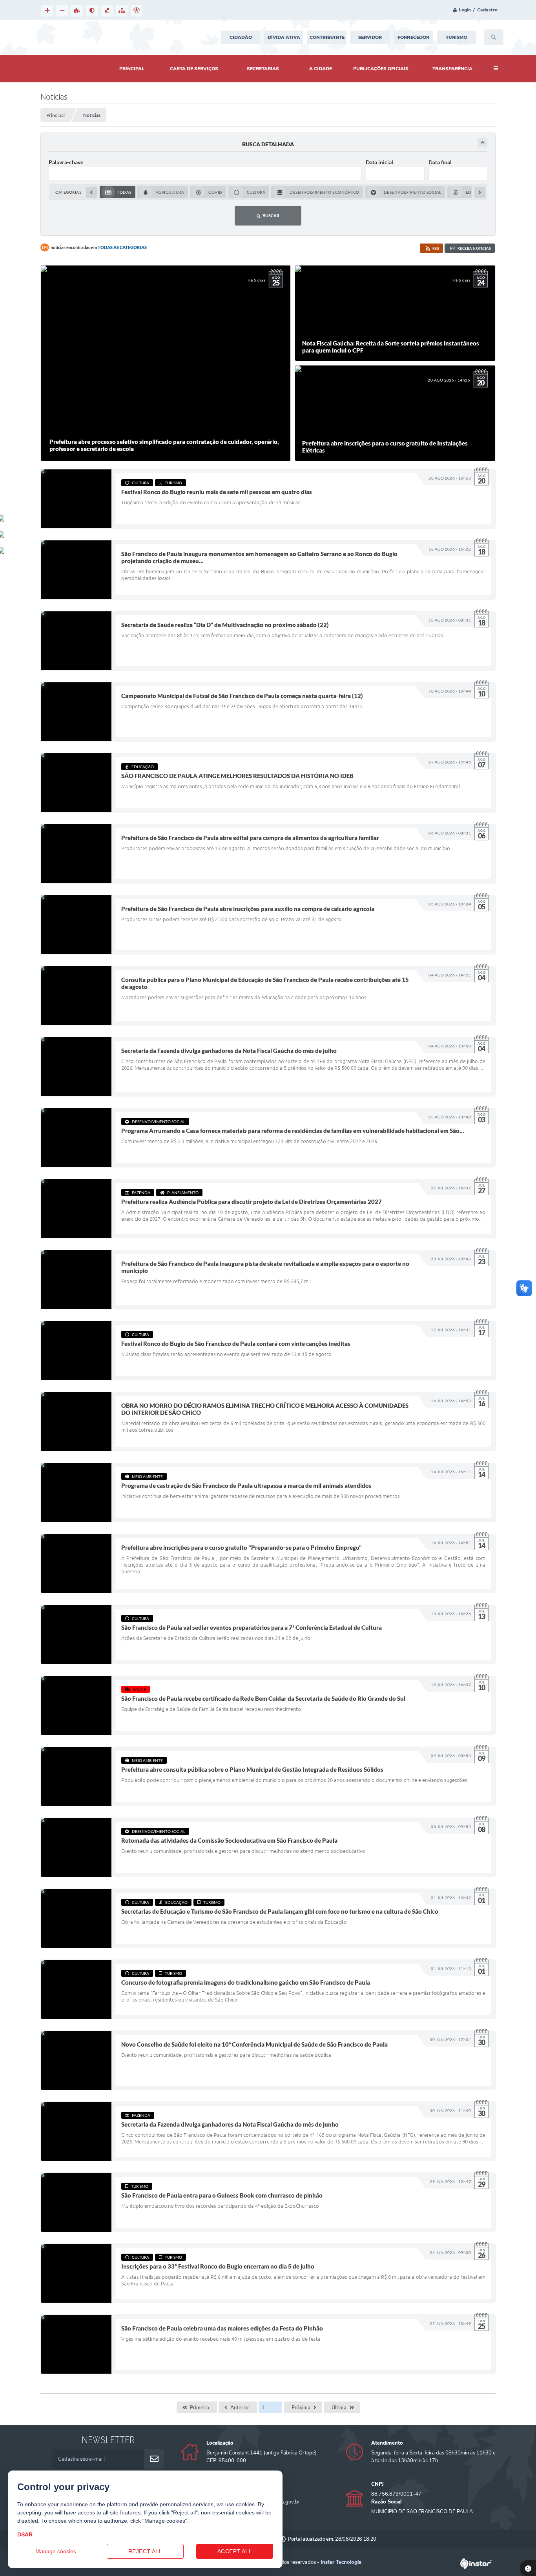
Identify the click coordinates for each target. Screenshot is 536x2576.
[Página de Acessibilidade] (137, 11)
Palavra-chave (66, 162)
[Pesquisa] (494, 37)
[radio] (118, 192)
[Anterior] (91, 192)
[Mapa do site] (122, 11)
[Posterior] (480, 192)
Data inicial (379, 162)
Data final (440, 162)
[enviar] (154, 2459)
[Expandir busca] (482, 143)
